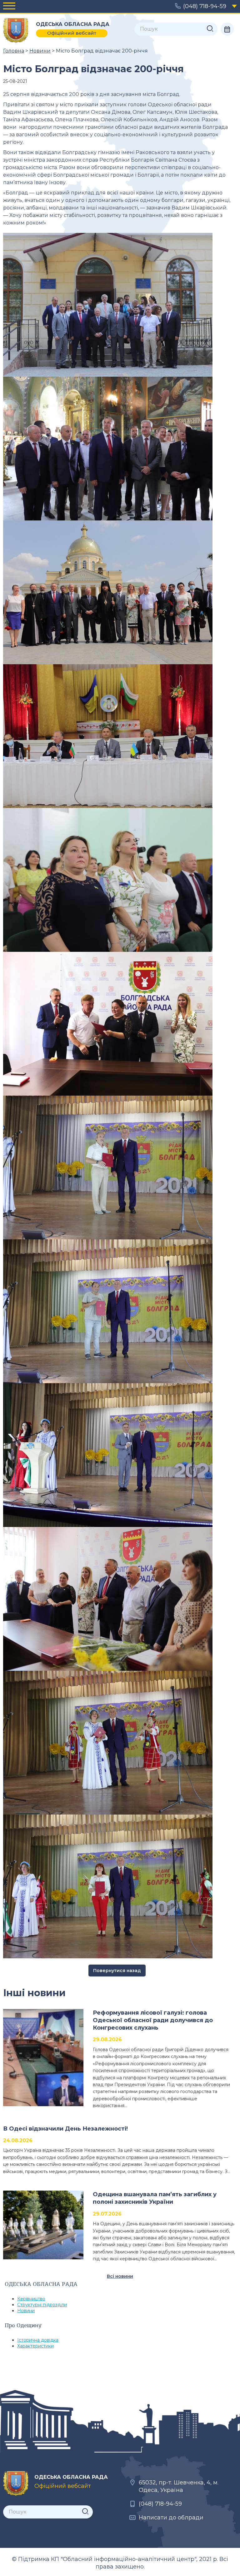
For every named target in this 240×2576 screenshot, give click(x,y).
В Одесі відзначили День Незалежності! (65, 2129)
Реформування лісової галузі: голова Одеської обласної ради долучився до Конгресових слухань (153, 2020)
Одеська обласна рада (16, 30)
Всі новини (120, 2276)
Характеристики (35, 2346)
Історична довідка (38, 2340)
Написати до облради (171, 2518)
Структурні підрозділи (42, 2305)
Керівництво (31, 2299)
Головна (14, 51)
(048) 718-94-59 (205, 6)
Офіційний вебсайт (72, 33)
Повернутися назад (117, 1971)
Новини (40, 51)
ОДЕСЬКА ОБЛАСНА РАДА (16, 2483)
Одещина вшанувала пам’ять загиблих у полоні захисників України (155, 2198)
